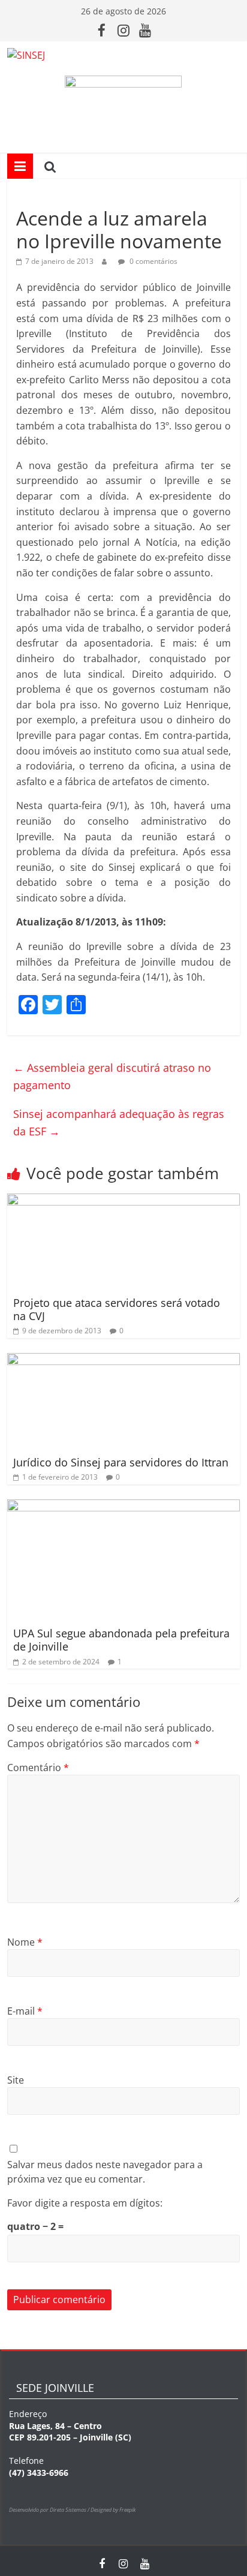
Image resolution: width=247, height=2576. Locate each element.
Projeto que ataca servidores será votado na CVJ (117, 1309)
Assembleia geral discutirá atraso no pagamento (112, 1076)
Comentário (38, 1768)
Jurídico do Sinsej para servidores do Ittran (121, 1462)
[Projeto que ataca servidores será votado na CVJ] (123, 1201)
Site (16, 2080)
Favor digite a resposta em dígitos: (85, 2203)
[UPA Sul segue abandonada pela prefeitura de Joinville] (123, 1507)
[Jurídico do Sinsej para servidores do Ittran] (123, 1360)
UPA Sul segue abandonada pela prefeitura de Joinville (121, 1640)
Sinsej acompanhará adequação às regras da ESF (119, 1122)
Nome (25, 1942)
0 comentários (153, 261)
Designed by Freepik (113, 2510)
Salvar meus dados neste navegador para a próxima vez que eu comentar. (105, 2172)
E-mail (25, 2011)
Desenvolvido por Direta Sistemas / (50, 2510)
